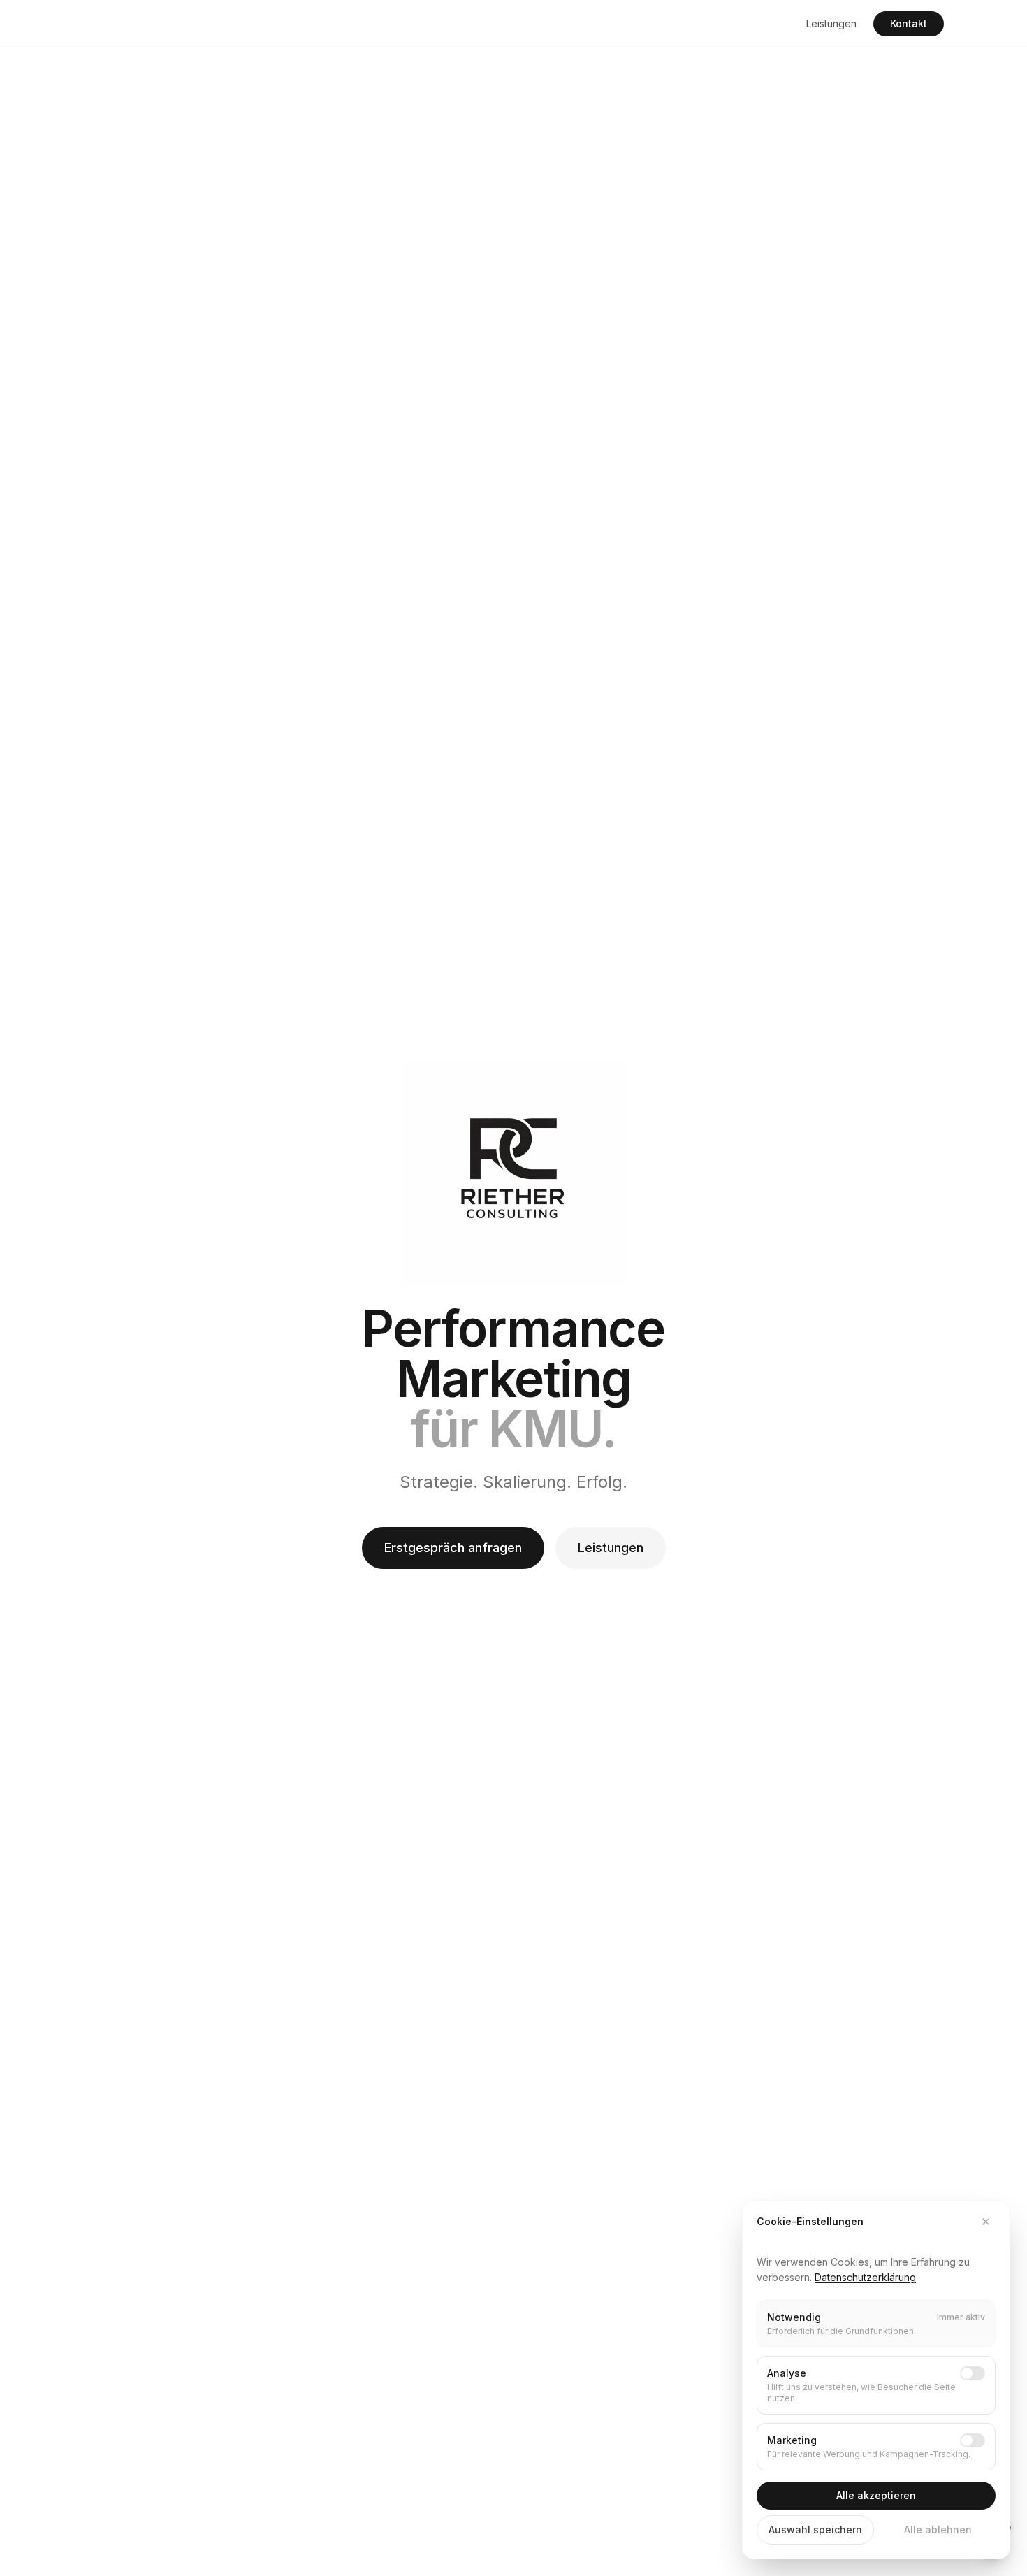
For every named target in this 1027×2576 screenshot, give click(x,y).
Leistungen (831, 23)
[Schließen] (986, 2222)
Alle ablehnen (938, 2530)
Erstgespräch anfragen (453, 1548)
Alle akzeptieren (876, 2495)
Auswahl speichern (815, 2530)
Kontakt (909, 23)
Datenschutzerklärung (865, 2277)
